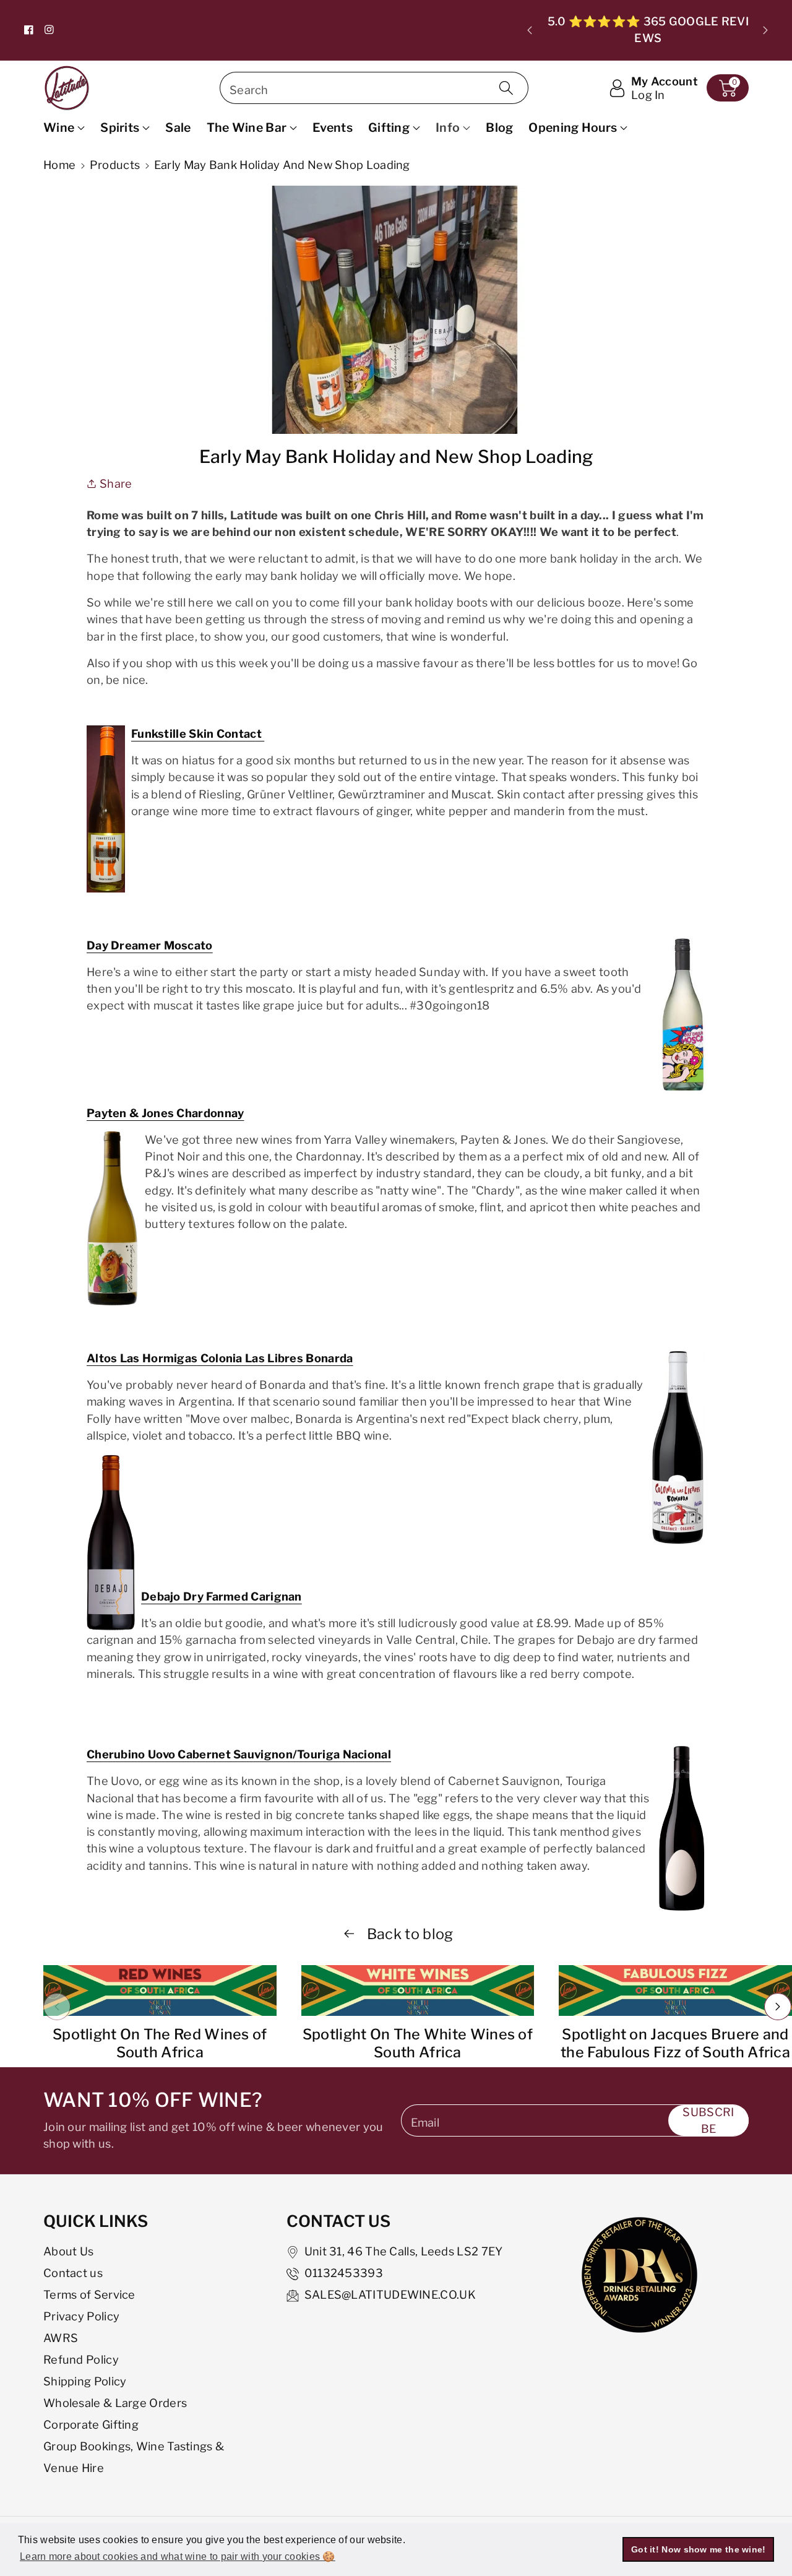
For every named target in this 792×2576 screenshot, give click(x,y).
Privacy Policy (81, 2316)
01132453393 (344, 2273)
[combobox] (374, 88)
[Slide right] (778, 2007)
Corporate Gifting (91, 2424)
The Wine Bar (247, 128)
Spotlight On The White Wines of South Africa (418, 2043)
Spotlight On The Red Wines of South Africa (160, 2043)
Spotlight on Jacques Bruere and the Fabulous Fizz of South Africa (675, 2043)
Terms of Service (89, 2294)
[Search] (506, 88)
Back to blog (409, 1934)
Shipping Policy (85, 2381)
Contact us (73, 2273)
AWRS (61, 2338)
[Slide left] (57, 2007)
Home (59, 165)
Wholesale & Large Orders (115, 2403)
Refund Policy (81, 2359)
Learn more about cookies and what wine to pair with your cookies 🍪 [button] (178, 2557)
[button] (728, 88)
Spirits (120, 128)
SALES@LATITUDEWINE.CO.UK (390, 2294)
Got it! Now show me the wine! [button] (699, 2549)
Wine (59, 128)
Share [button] (116, 483)
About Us (68, 2251)
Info (448, 128)
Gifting (389, 128)
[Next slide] (765, 30)
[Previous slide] (530, 30)
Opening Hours (573, 128)
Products (115, 165)
